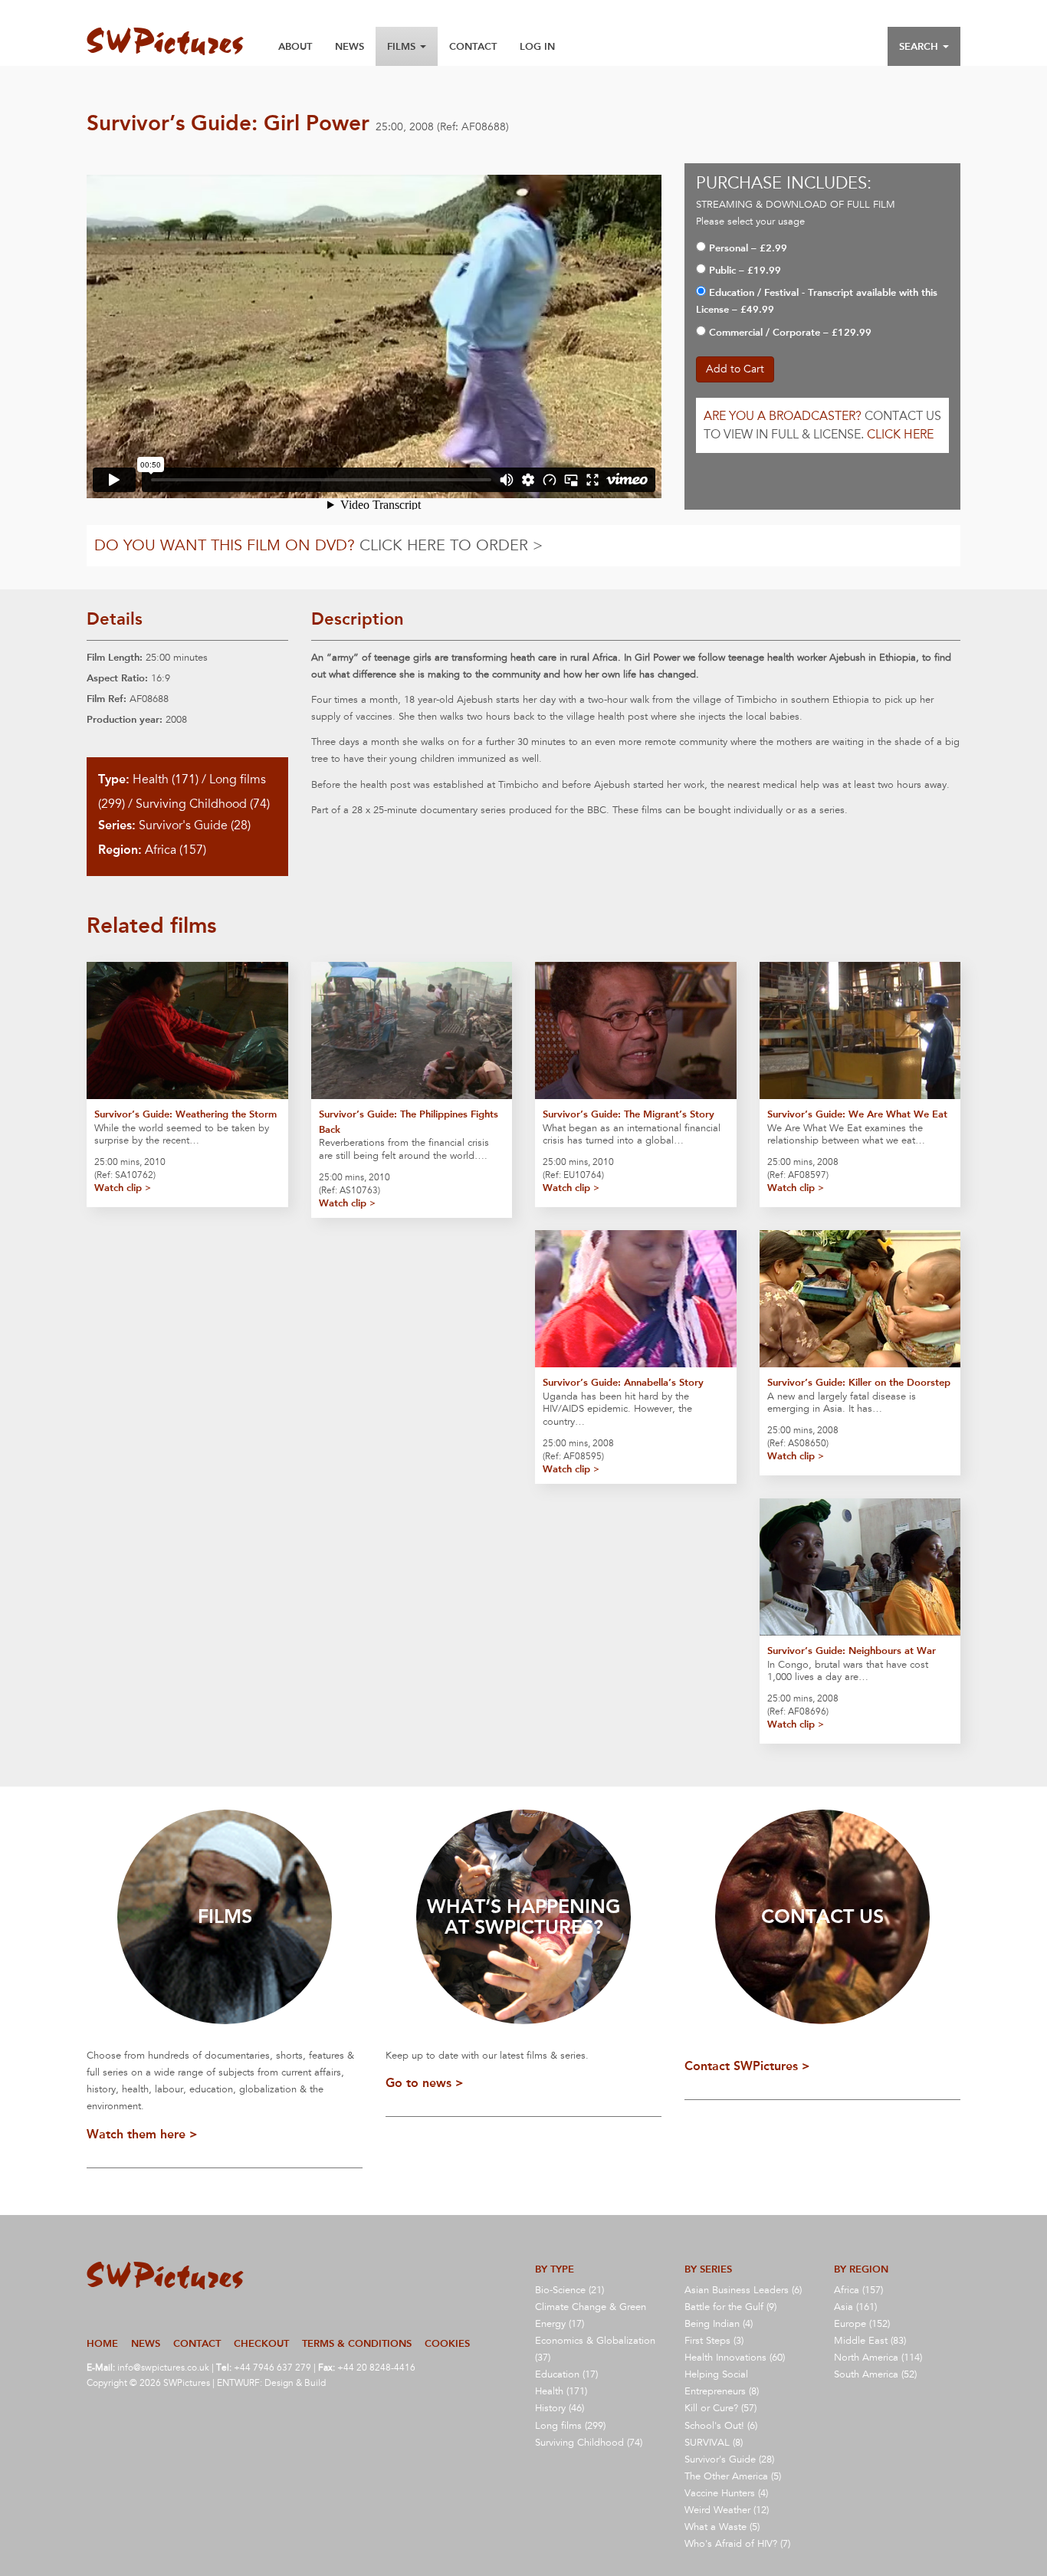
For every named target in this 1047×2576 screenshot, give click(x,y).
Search (920, 46)
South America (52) (875, 2374)
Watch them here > (142, 2134)
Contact (473, 46)
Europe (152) (862, 2324)
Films (403, 46)
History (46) (560, 2408)
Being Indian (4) (719, 2324)
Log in (537, 46)
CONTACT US (822, 1916)
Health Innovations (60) (735, 2358)
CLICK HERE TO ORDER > (451, 546)
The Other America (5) (733, 2476)
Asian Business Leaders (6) (743, 2290)
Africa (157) (176, 850)
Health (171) (166, 779)
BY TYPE (555, 2269)
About (295, 46)
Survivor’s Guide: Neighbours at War (852, 1651)
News (350, 46)
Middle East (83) (870, 2341)
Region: (120, 850)
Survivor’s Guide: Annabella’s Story (623, 1382)
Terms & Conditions (357, 2343)
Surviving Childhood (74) (203, 804)
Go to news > (425, 2083)
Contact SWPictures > (747, 2066)
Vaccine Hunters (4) (726, 2493)
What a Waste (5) (722, 2527)
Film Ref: (107, 699)
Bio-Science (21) (569, 2290)
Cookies (447, 2343)
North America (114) (878, 2358)
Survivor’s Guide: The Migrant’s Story (629, 1114)
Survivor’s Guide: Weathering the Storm (185, 1114)
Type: (114, 779)
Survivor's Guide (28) (195, 825)
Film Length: (115, 657)
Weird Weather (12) (727, 2510)
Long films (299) (570, 2426)
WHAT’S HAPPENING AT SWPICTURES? (523, 1917)
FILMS (225, 1916)
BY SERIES (708, 2269)
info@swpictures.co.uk (163, 2368)
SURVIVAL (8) (714, 2443)
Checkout (261, 2343)
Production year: (125, 719)
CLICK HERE (900, 435)
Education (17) (566, 2374)
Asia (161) (855, 2307)
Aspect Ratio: (117, 678)
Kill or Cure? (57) (720, 2408)
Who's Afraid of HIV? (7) (737, 2544)
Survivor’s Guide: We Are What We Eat (857, 1114)
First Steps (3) (714, 2341)
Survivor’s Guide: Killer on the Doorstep (859, 1382)
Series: (117, 825)
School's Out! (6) (721, 2426)
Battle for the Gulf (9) (730, 2307)
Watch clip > (123, 1188)
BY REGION (861, 2269)
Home (102, 2343)
